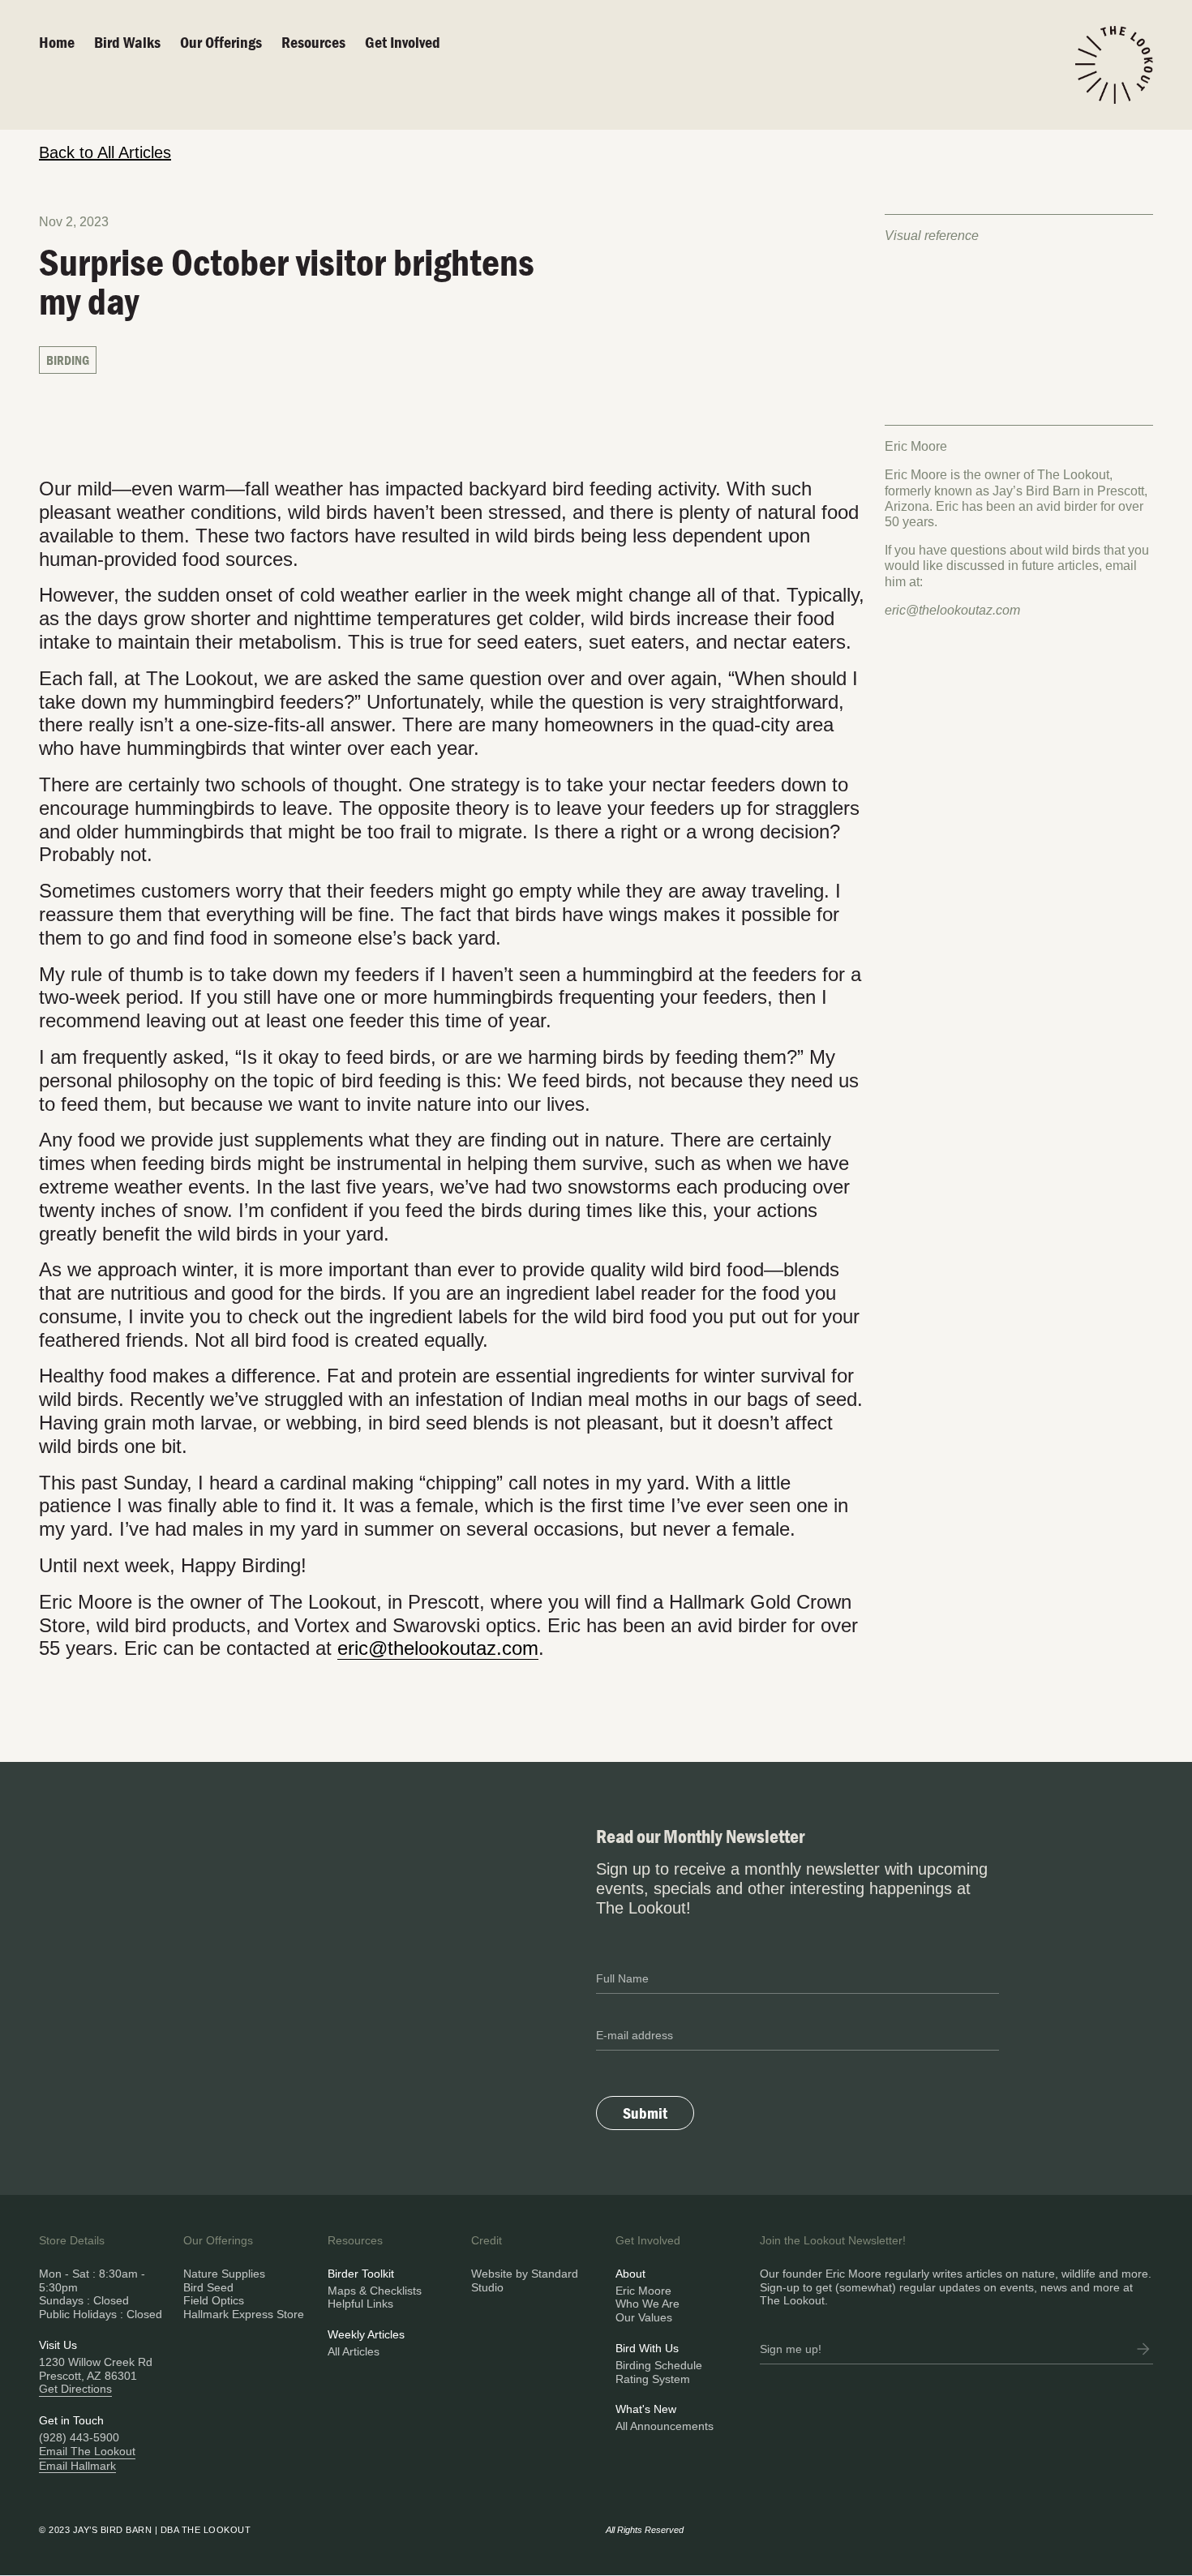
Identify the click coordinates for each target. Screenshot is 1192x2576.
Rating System (653, 2379)
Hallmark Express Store (244, 2314)
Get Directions (75, 2389)
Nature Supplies (224, 2274)
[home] (1114, 65)
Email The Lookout (87, 2451)
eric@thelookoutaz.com (952, 610)
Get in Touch (71, 2420)
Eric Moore (643, 2291)
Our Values (644, 2317)
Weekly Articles (366, 2334)
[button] (231, 42)
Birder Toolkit (361, 2274)
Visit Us (58, 2345)
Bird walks (127, 42)
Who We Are (647, 2304)
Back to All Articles (105, 152)
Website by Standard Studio (525, 2280)
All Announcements (665, 2426)
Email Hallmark (77, 2466)
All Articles (354, 2351)
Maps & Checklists (375, 2291)
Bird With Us (647, 2348)
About (630, 2274)
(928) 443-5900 (79, 2437)
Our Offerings (221, 42)
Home (57, 42)
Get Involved (403, 42)
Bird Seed (208, 2287)
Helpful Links (360, 2304)
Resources (313, 42)
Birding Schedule (659, 2365)
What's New (646, 2409)
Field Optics (214, 2300)
